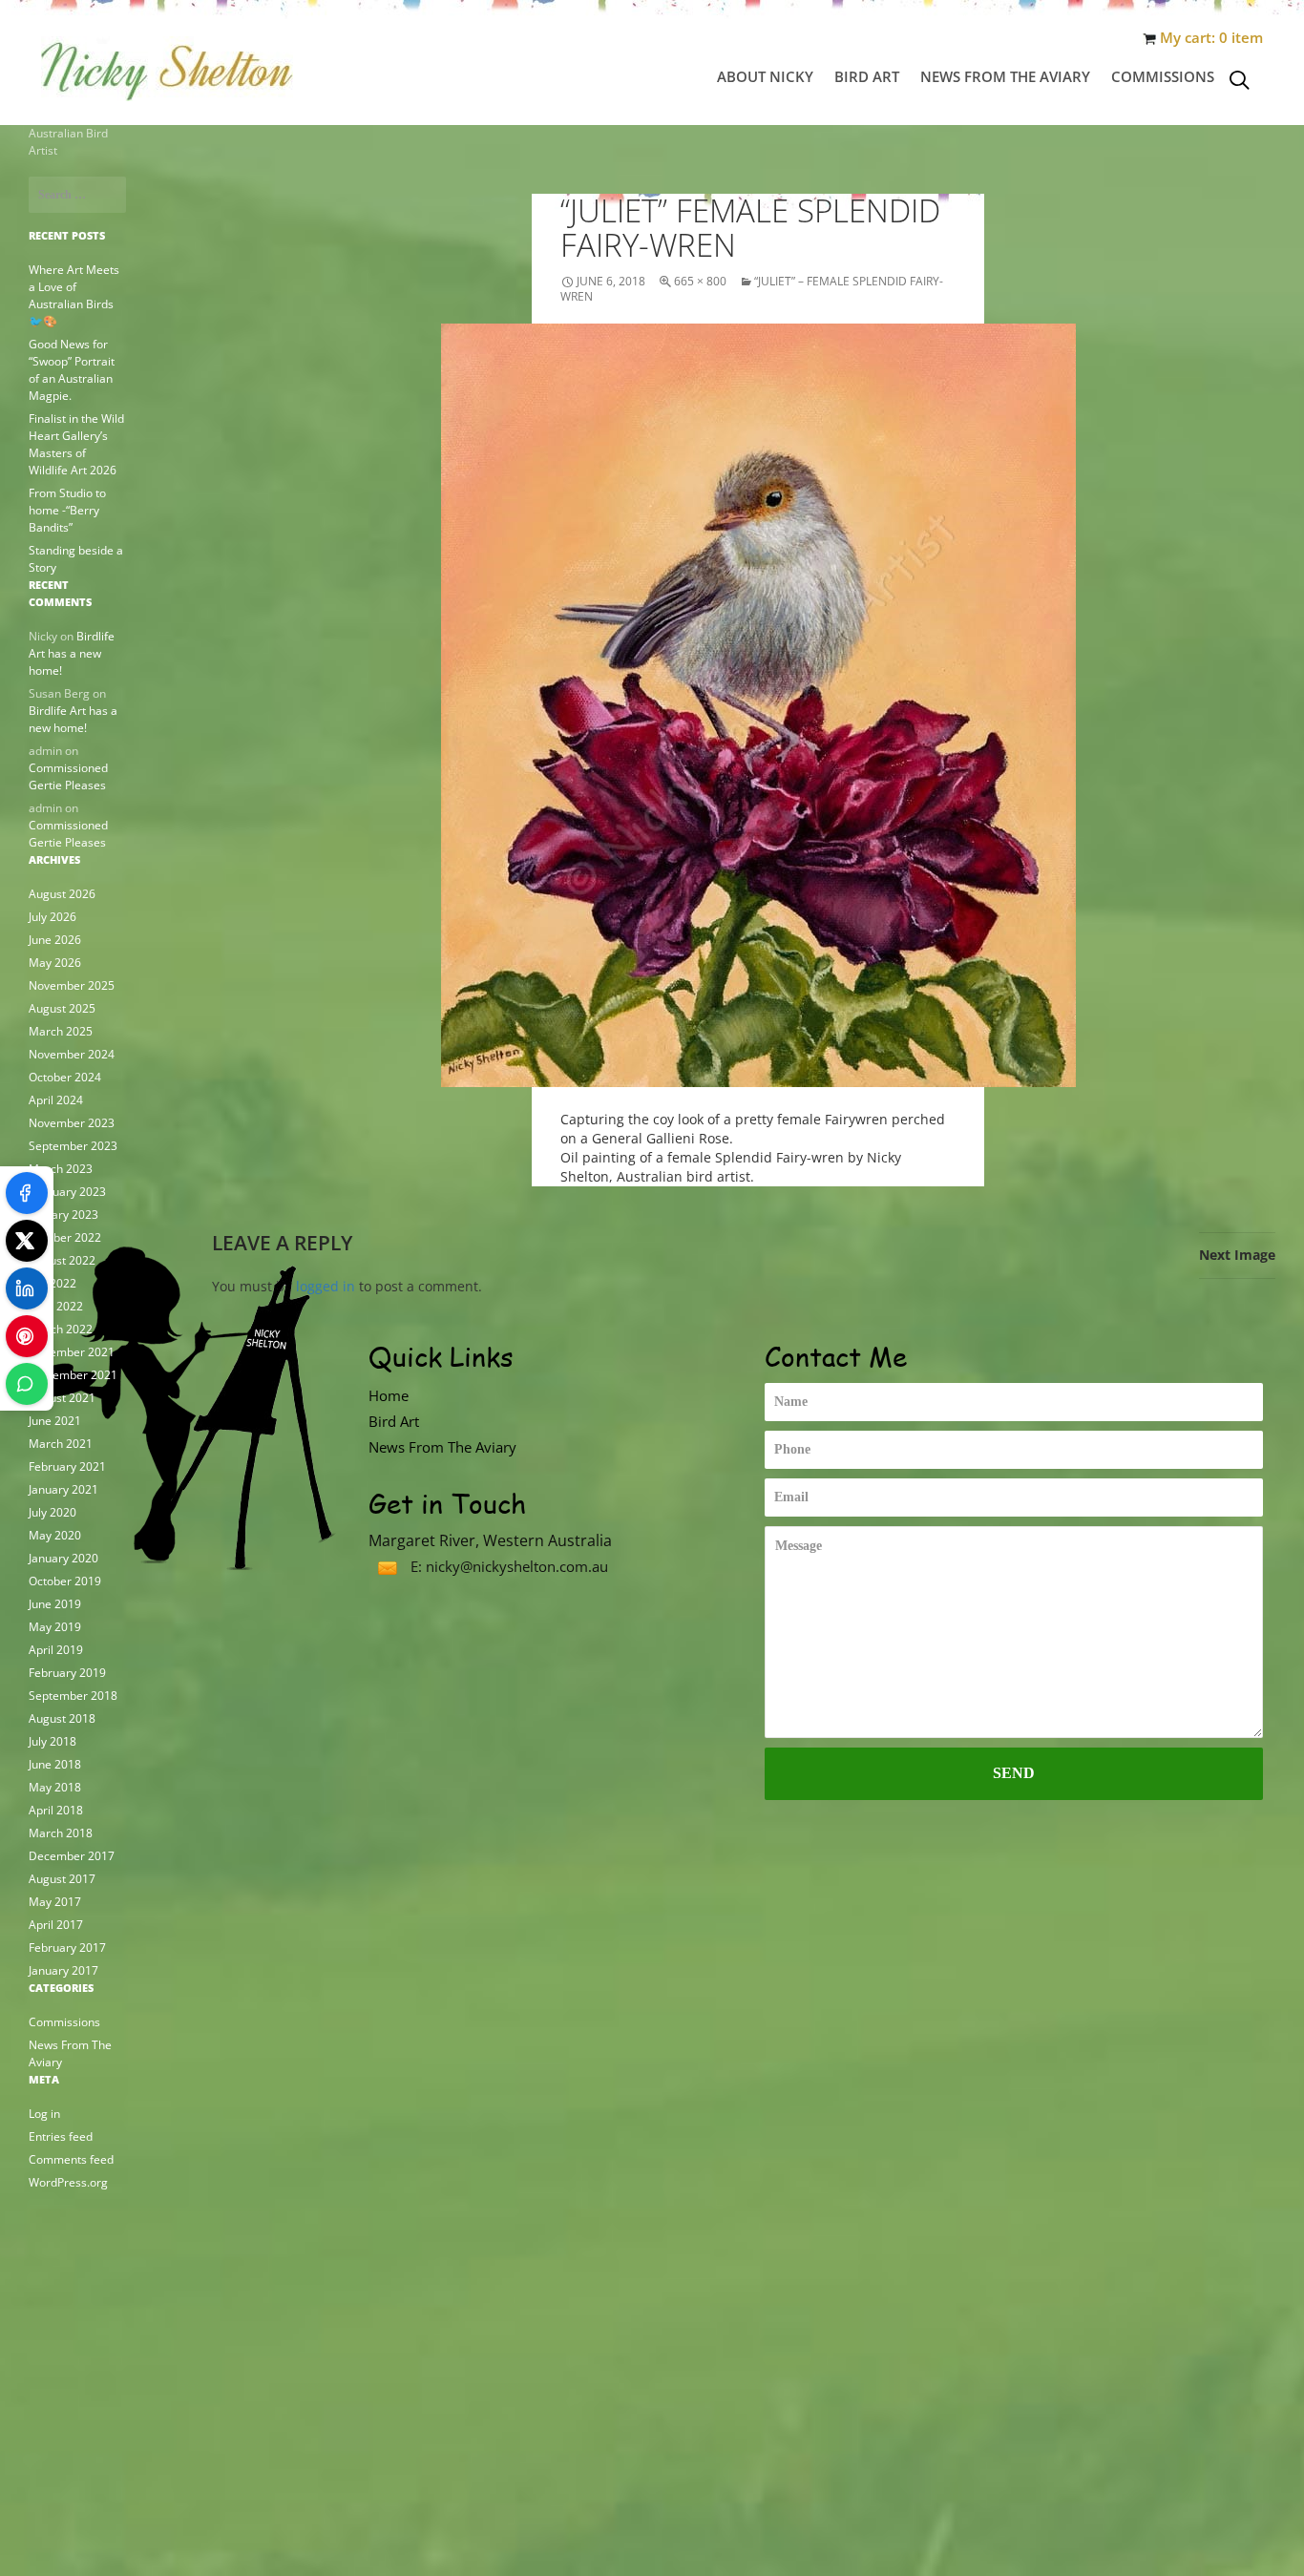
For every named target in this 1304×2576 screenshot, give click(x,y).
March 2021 (61, 1444)
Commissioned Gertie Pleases (68, 776)
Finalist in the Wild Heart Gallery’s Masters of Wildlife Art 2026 (76, 444)
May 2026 (55, 963)
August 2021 (62, 1398)
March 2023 (61, 1169)
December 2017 (72, 1856)
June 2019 (55, 1604)
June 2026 (55, 940)
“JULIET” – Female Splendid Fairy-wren (752, 289)
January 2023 (63, 1215)
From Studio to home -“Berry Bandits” (67, 510)
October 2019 (65, 1581)
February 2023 (67, 1192)
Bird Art (867, 76)
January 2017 (63, 1970)
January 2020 (63, 1558)
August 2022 (62, 1260)
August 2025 (62, 1008)
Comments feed (71, 2159)
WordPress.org (68, 2182)
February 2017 (67, 1948)
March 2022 (61, 1329)
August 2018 (62, 1718)
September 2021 (73, 1375)
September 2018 (73, 1696)
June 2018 (55, 1764)
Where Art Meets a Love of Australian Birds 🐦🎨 (74, 295)
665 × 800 (700, 281)
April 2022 (56, 1306)
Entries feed (61, 2136)
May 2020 (55, 1535)
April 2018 (56, 1810)
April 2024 (56, 1100)
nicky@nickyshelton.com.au (517, 1566)
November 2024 (72, 1054)
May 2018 (55, 1787)
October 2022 (65, 1237)
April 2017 (56, 1925)
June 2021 (55, 1421)
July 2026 (53, 917)
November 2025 (72, 985)
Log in (44, 2114)
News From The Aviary (1005, 76)
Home (389, 1395)
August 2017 (62, 1879)
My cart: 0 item (1211, 38)
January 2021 (63, 1489)
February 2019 (67, 1673)
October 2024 (65, 1077)
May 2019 (55, 1627)
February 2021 (67, 1466)
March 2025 (61, 1031)
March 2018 (61, 1833)
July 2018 (53, 1741)
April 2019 (56, 1650)
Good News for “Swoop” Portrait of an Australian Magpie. (72, 370)
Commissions (1163, 76)
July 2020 (53, 1512)
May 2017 (55, 1902)
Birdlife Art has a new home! (72, 653)
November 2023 (72, 1123)
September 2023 (73, 1146)
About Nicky (765, 76)
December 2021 (72, 1352)
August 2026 (62, 894)
